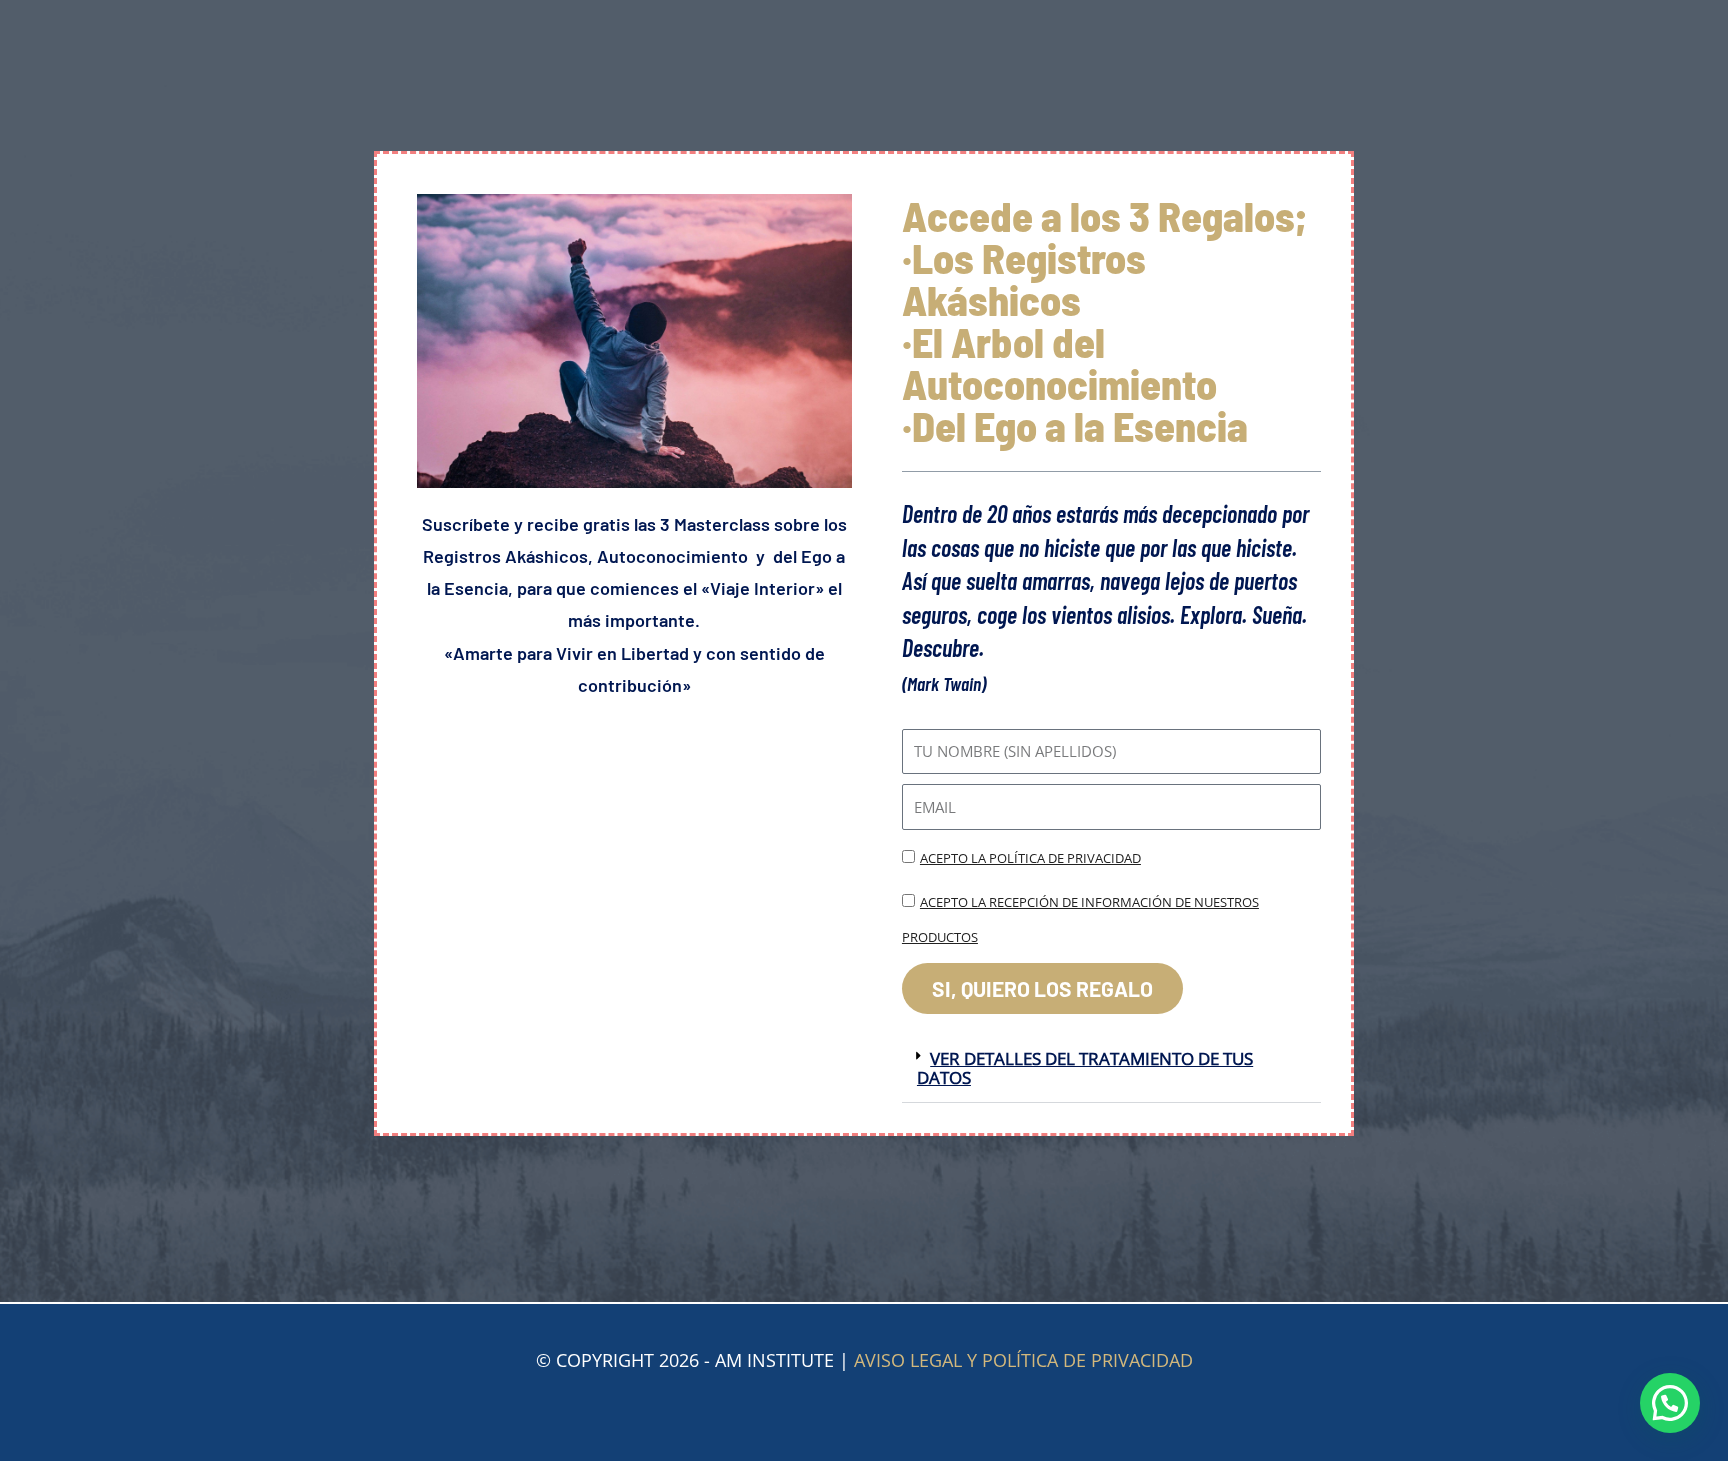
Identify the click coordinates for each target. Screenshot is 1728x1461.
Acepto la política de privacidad (1030, 858)
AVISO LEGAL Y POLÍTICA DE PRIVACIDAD (1023, 1360)
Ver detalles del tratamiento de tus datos (1085, 1068)
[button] (1111, 1068)
